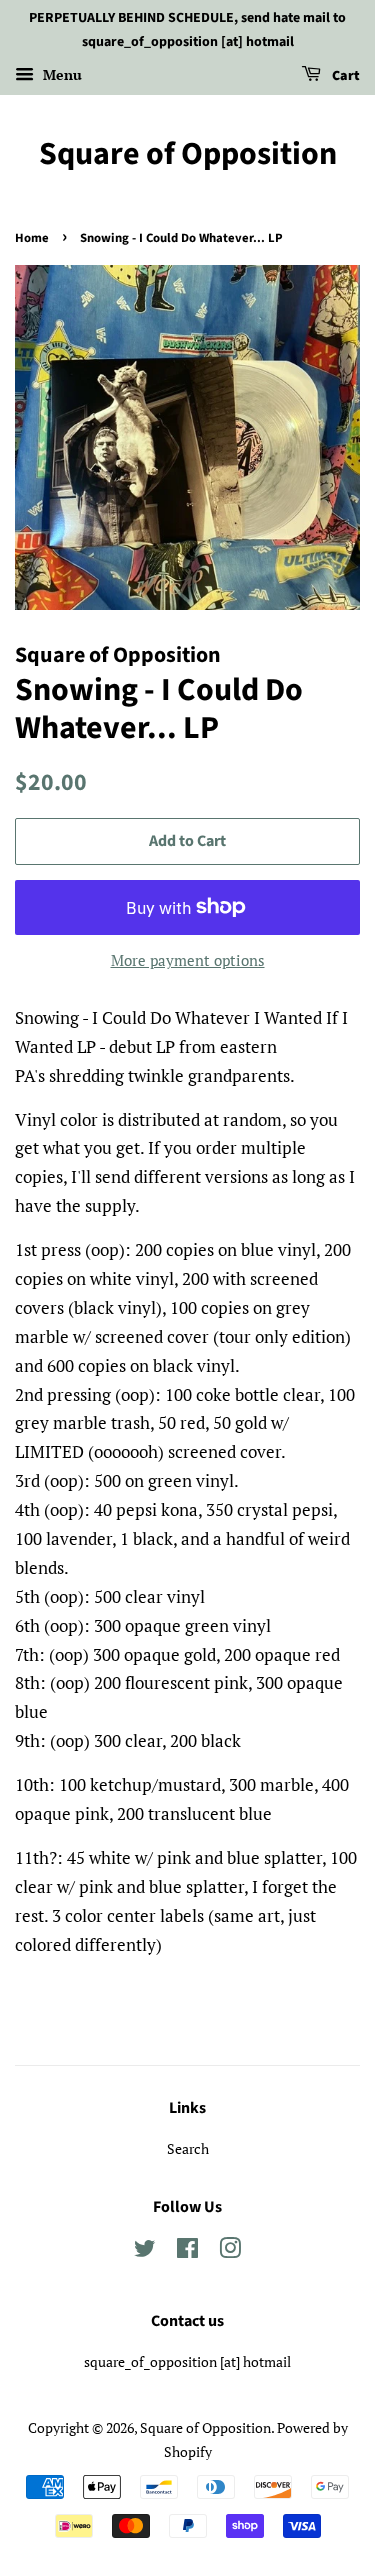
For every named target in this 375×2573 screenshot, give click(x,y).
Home (32, 238)
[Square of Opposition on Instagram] (230, 2251)
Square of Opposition (188, 154)
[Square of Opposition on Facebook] (187, 2251)
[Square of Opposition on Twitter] (145, 2251)
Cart (344, 76)
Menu (60, 74)
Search (188, 2148)
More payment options (188, 960)
